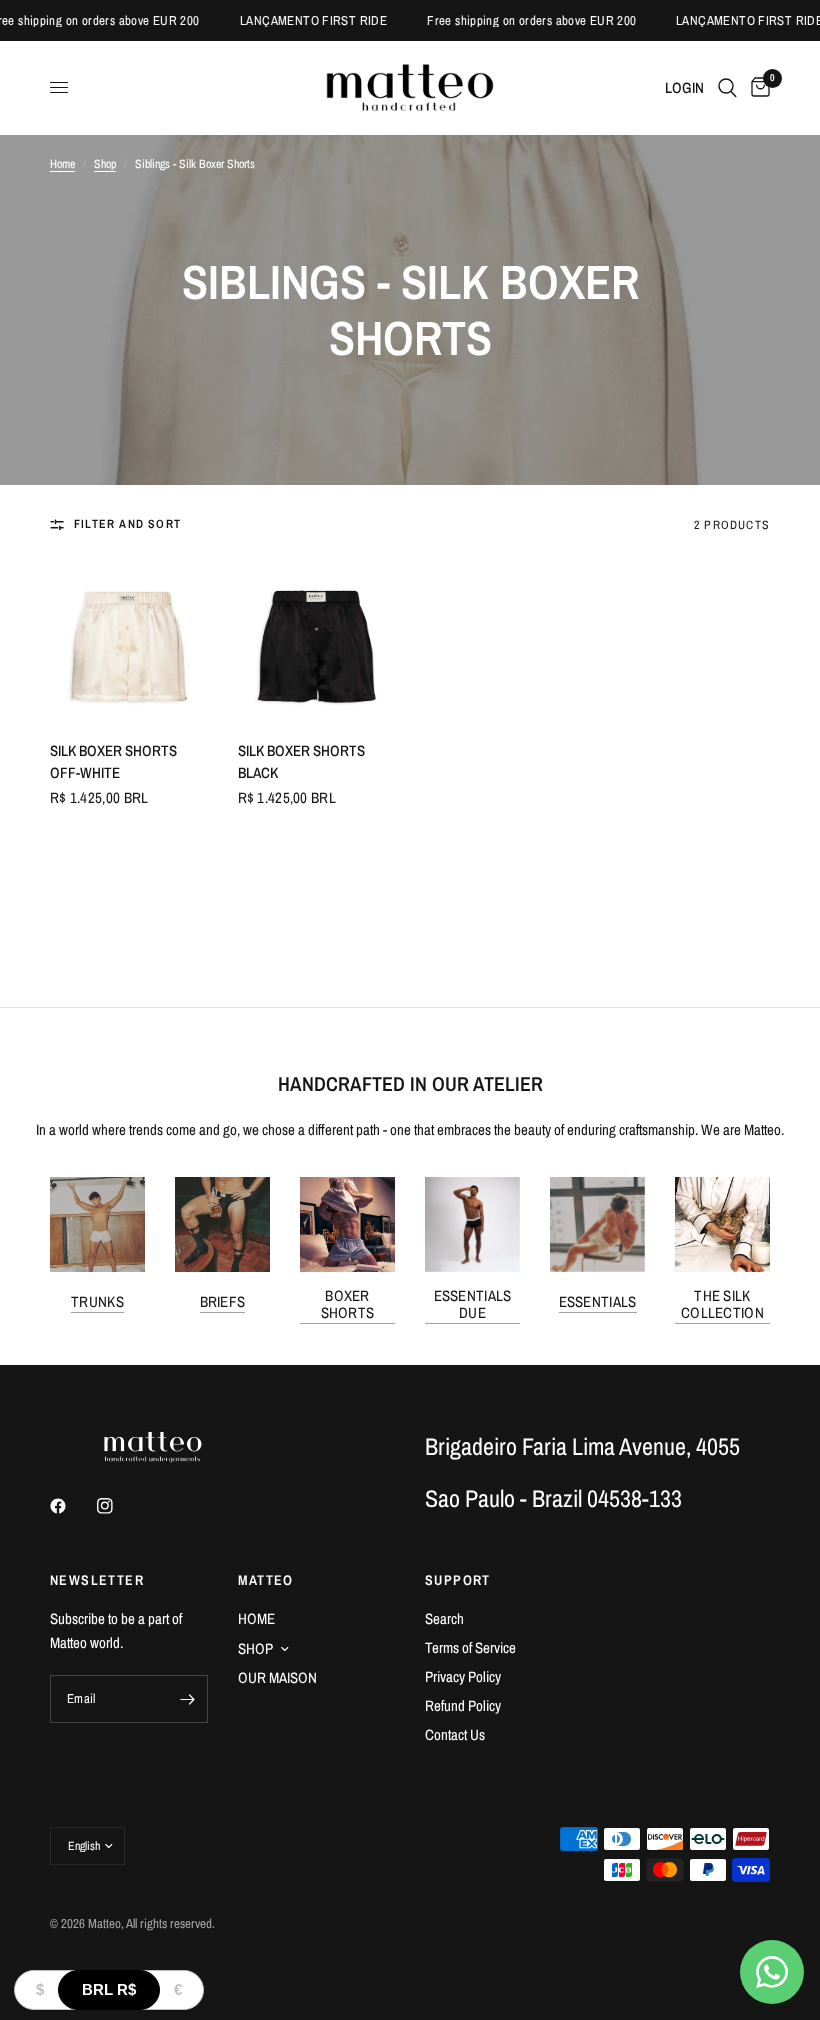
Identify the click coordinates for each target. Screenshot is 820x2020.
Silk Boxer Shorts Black (301, 762)
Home (62, 164)
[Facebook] (72, 1506)
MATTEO (266, 1580)
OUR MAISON (277, 1677)
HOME (256, 1618)
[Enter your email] (188, 1699)
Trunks (97, 1301)
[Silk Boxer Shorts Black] (317, 641)
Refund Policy (463, 1705)
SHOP (255, 1648)
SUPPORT (458, 1580)
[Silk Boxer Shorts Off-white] (129, 641)
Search (444, 1618)
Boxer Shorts (348, 1304)
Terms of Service (470, 1647)
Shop (105, 164)
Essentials (598, 1301)
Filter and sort (127, 524)
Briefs (223, 1301)
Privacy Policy (463, 1676)
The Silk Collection (722, 1304)
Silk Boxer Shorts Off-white (113, 762)
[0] (757, 87)
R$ (109, 1989)
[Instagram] (119, 1506)
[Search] (727, 87)
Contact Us (455, 1734)
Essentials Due (473, 1304)
